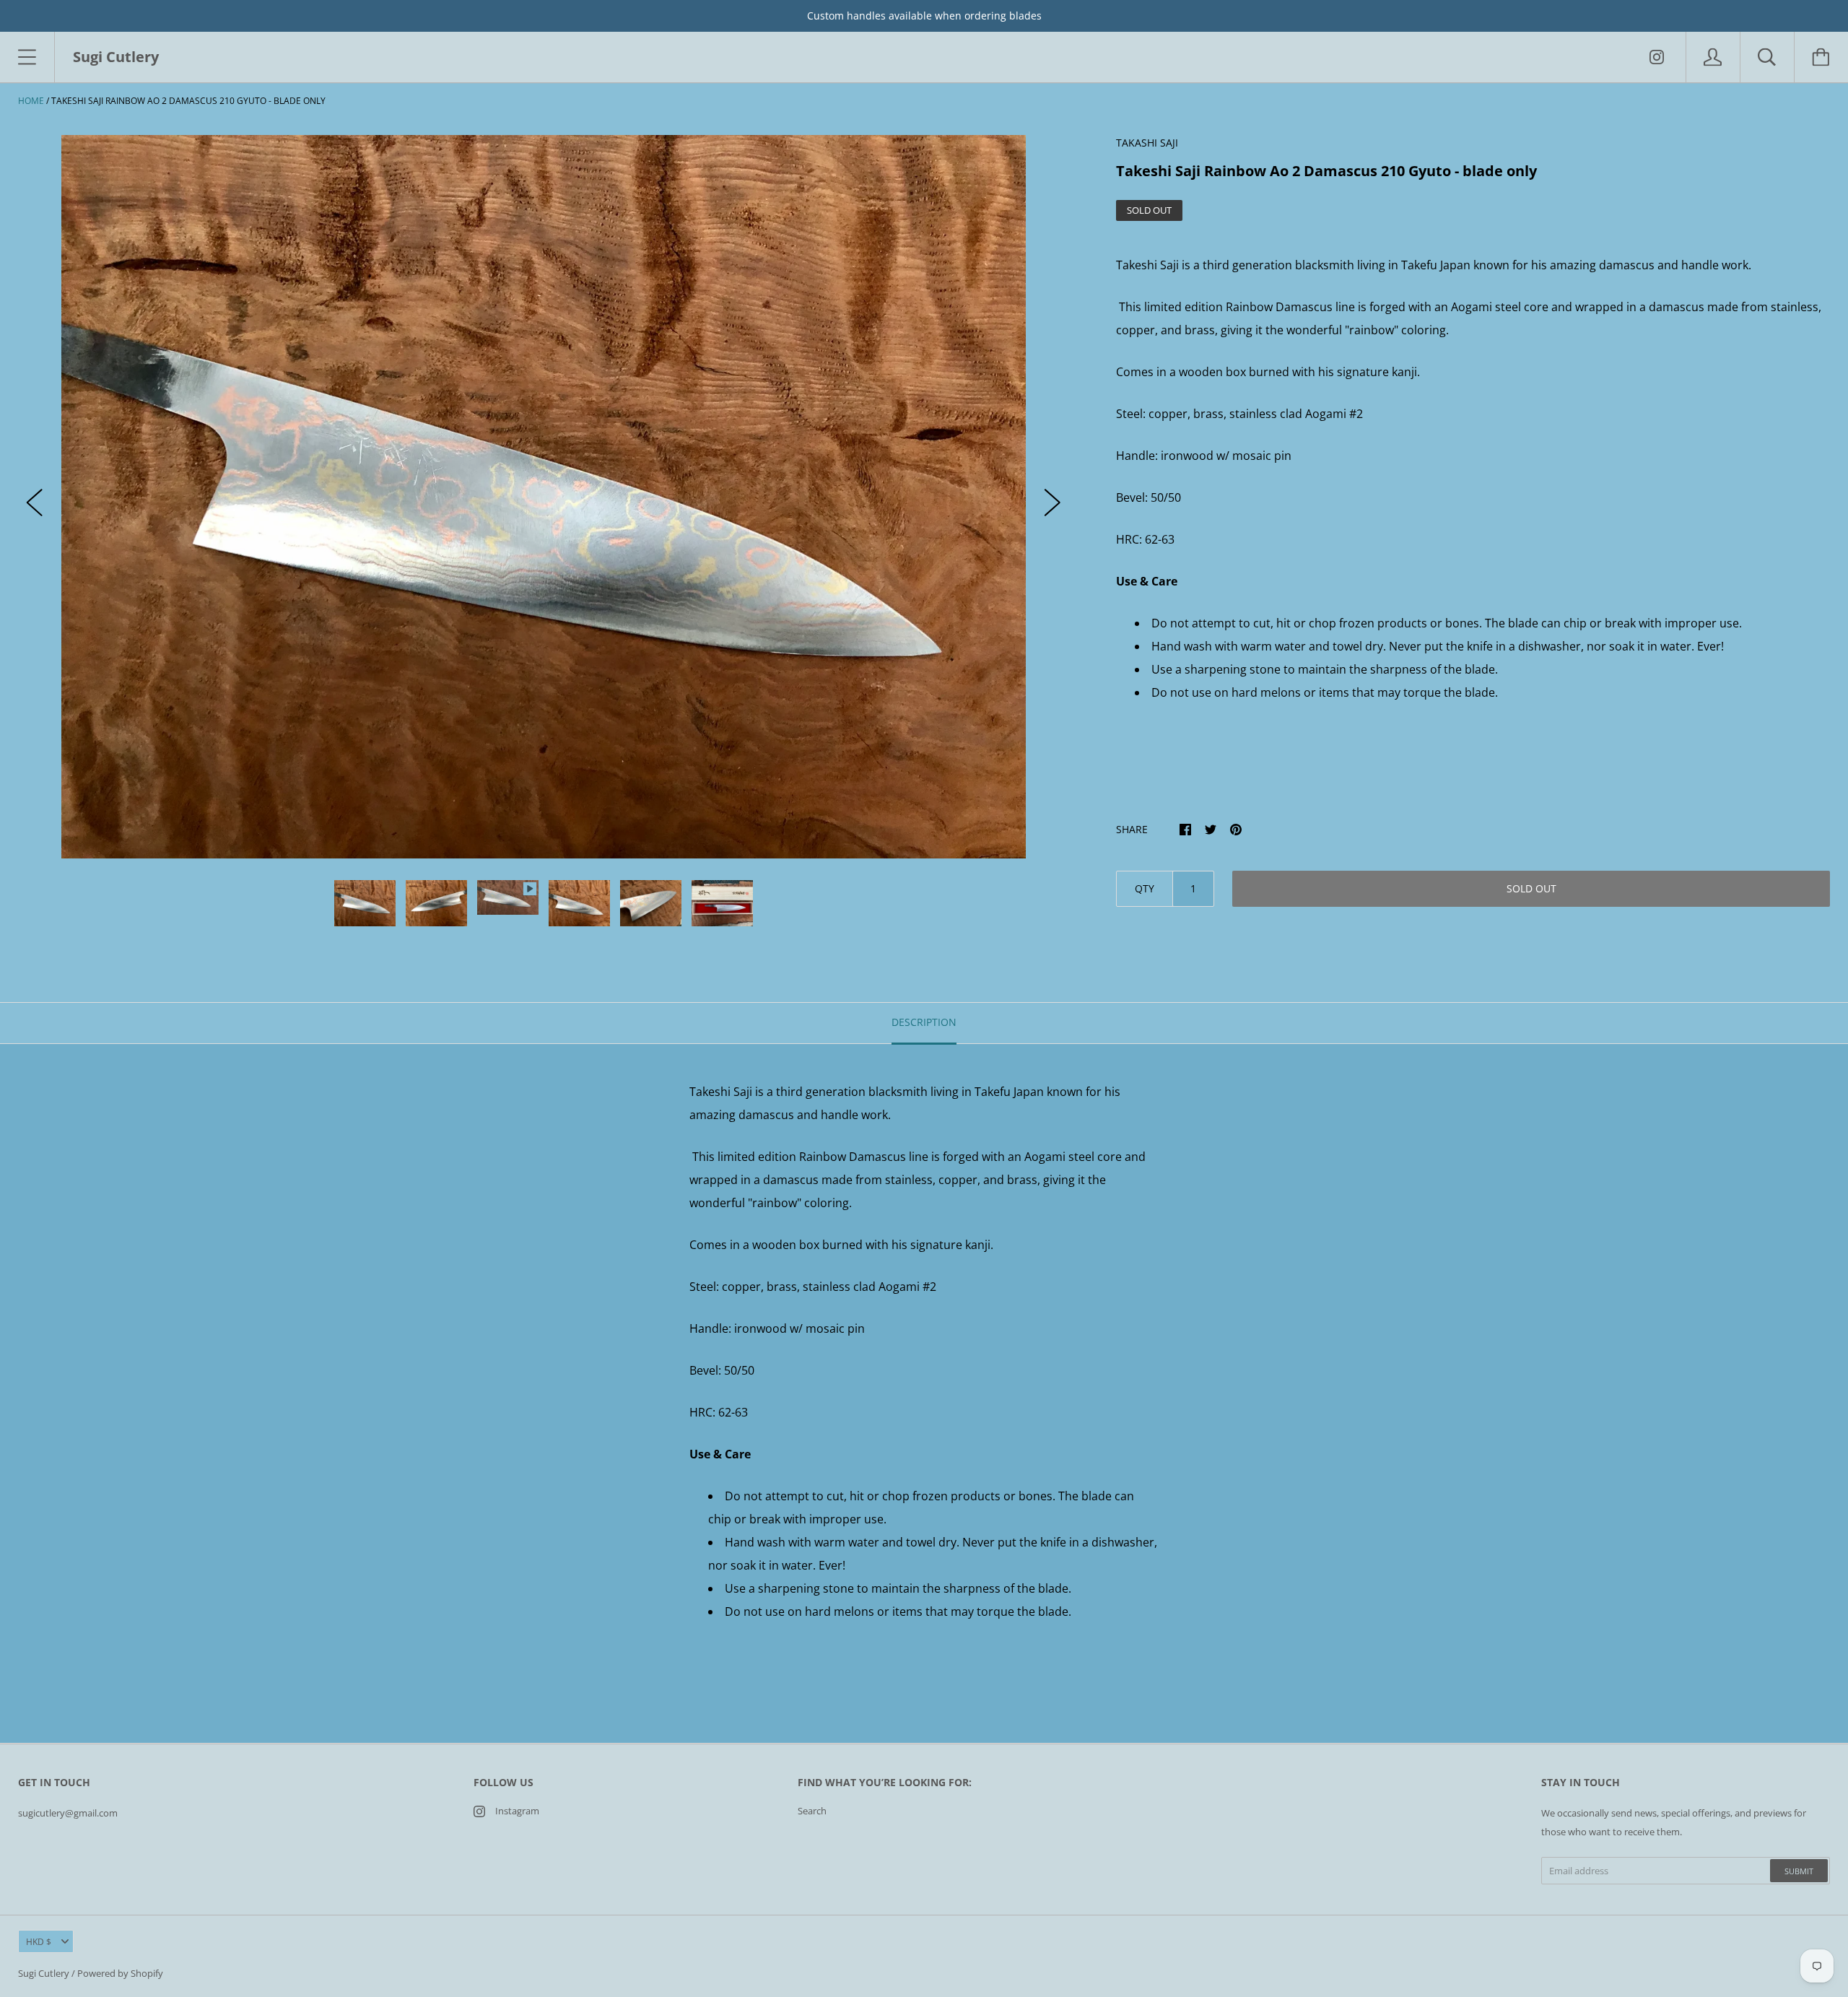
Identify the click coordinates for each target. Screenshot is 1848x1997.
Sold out (1531, 888)
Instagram (517, 1811)
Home (31, 101)
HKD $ (39, 1942)
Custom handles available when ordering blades (924, 16)
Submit (1799, 1871)
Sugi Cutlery (44, 1973)
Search (812, 1811)
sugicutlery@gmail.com (68, 1813)
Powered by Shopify (120, 1973)
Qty (1145, 888)
